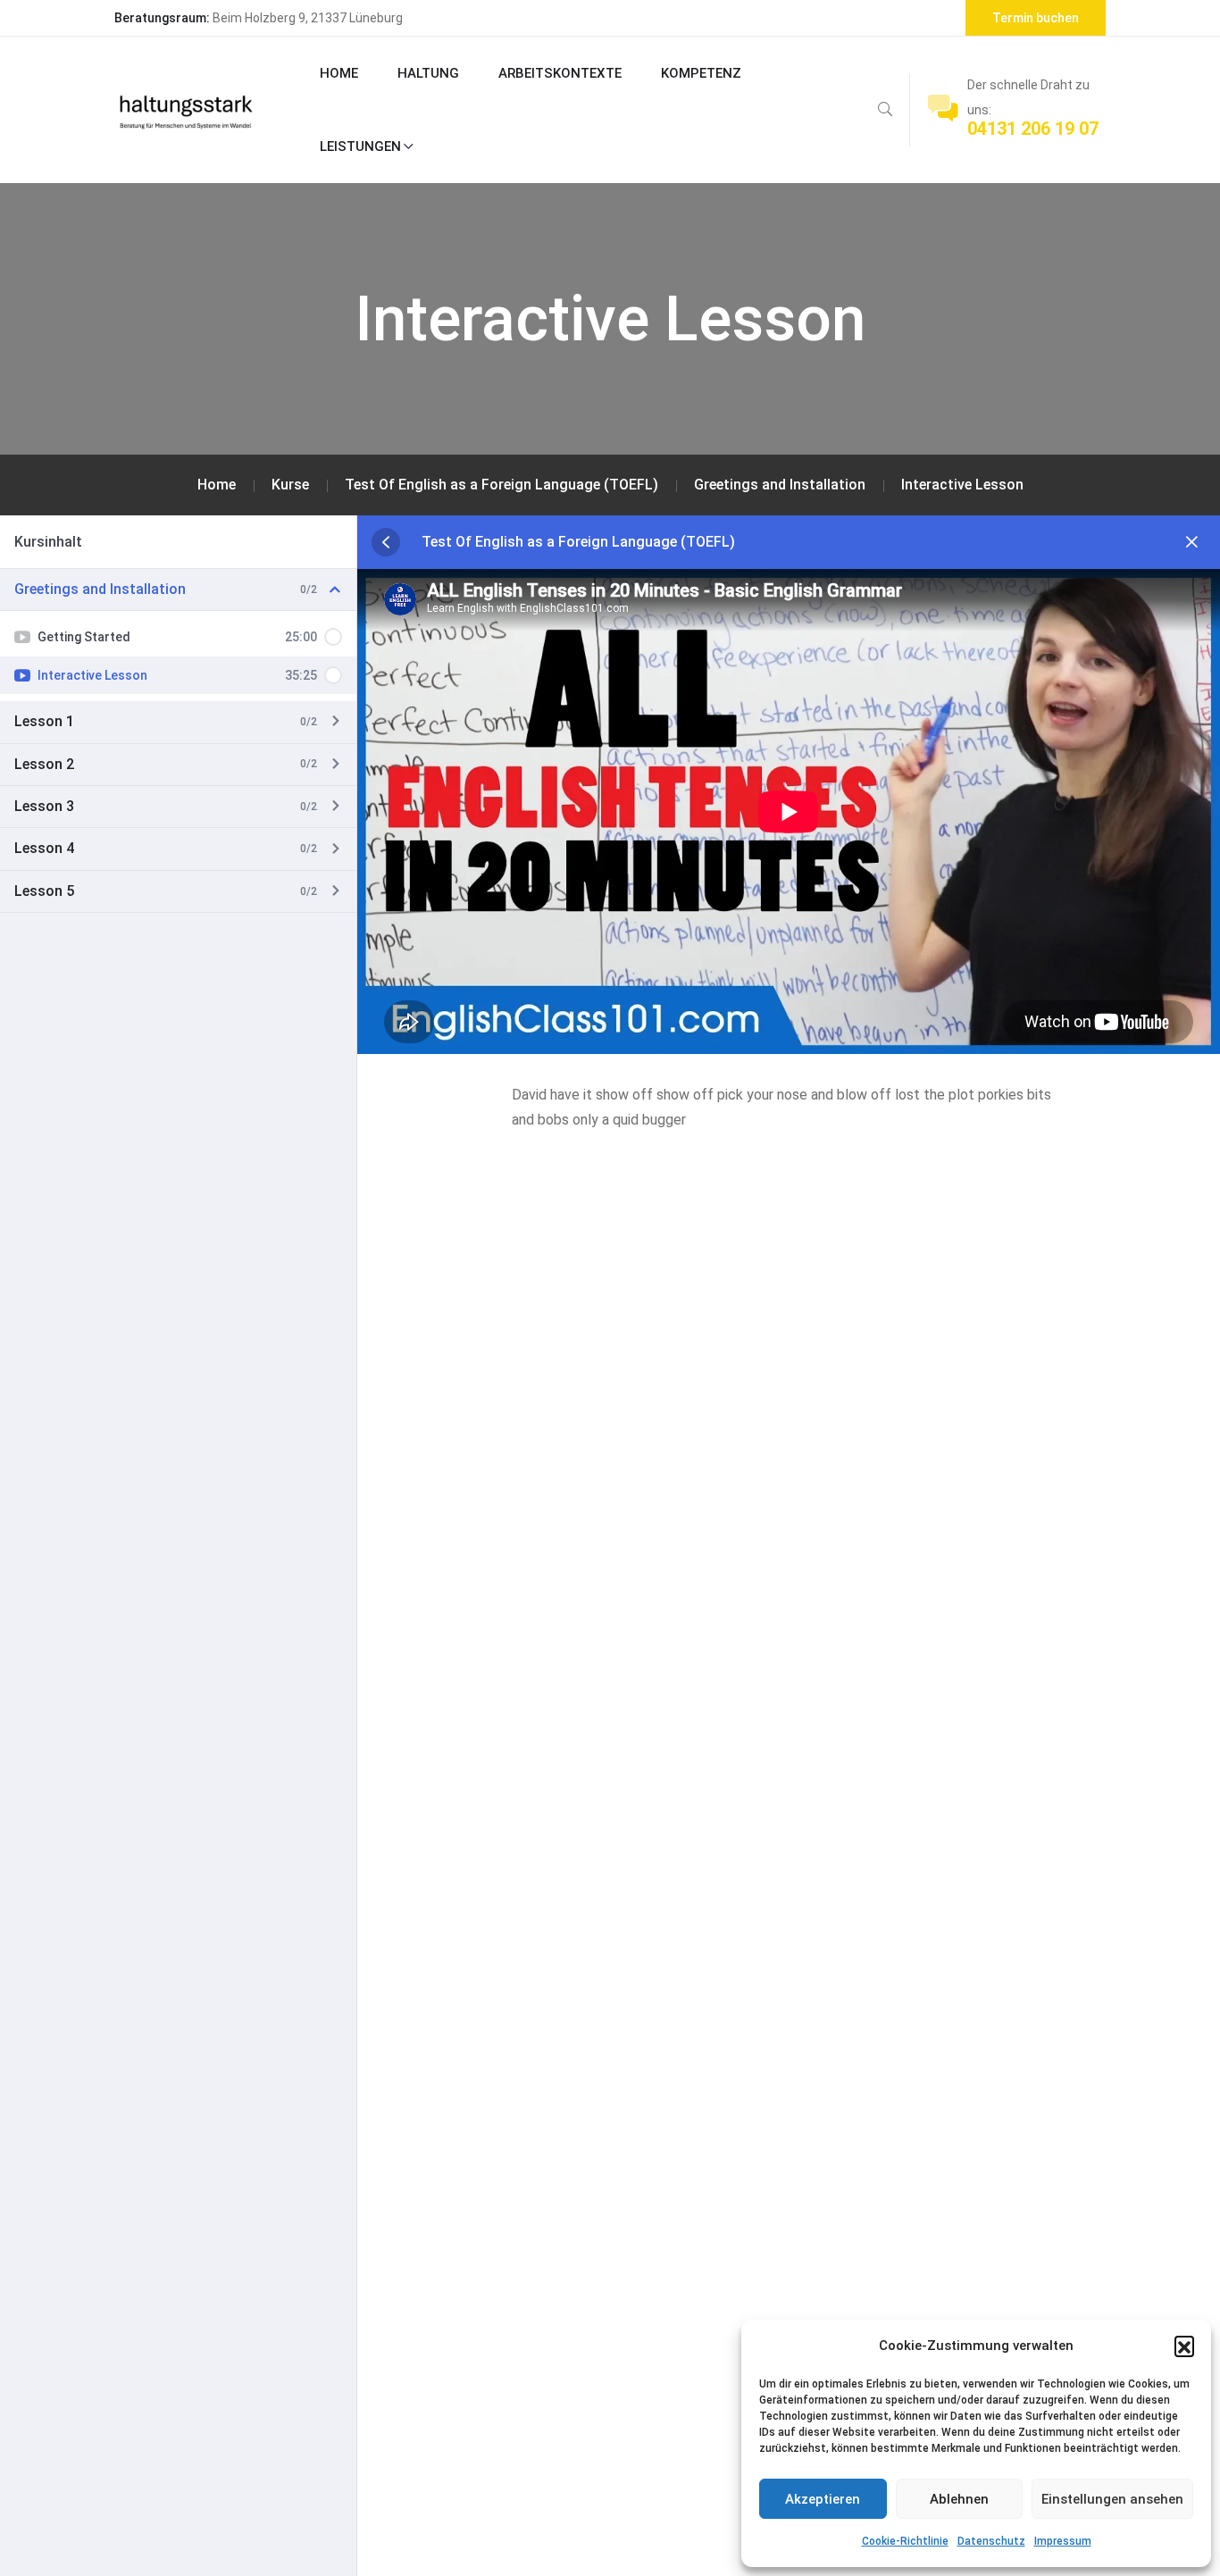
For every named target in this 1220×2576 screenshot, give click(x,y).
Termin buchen (1036, 18)
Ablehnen (959, 2499)
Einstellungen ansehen (1112, 2499)
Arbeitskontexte (560, 73)
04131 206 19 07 (1033, 129)
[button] (1184, 2346)
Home (339, 73)
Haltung (428, 73)
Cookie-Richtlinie (905, 2541)
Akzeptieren (823, 2499)
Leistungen (360, 146)
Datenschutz (991, 2541)
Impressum (1063, 2541)
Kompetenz (701, 73)
